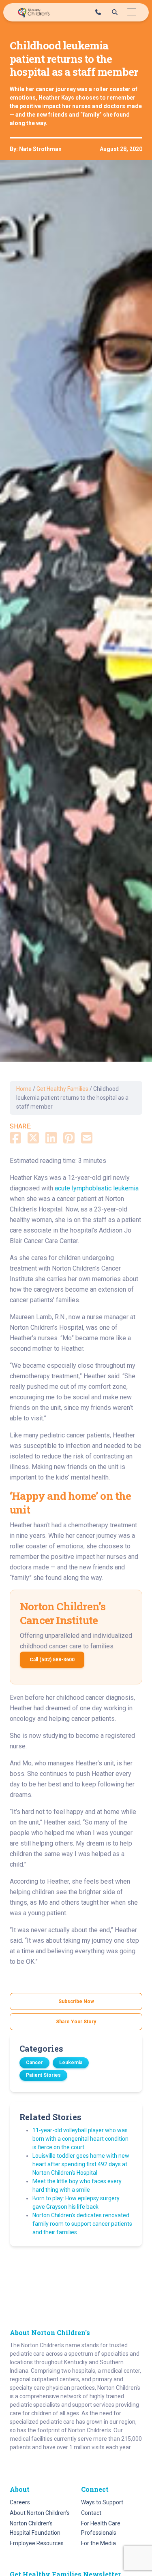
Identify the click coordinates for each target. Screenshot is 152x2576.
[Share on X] (33, 1139)
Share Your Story (76, 2022)
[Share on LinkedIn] (51, 1139)
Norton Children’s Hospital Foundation (35, 2528)
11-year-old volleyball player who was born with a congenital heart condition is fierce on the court (80, 2139)
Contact (91, 2513)
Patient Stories (43, 2075)
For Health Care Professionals (101, 2528)
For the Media (98, 2543)
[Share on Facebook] (15, 1139)
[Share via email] (87, 1139)
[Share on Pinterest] (69, 1139)
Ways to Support (102, 2502)
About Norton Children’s (40, 2513)
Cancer (34, 2063)
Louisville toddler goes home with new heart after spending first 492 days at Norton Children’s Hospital (81, 2164)
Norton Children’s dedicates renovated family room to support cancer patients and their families (82, 2224)
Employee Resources (37, 2543)
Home (24, 1089)
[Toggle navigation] (132, 12)
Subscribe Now (76, 2001)
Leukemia (71, 2063)
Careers (20, 2502)
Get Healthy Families (62, 1089)
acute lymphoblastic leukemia (97, 1188)
